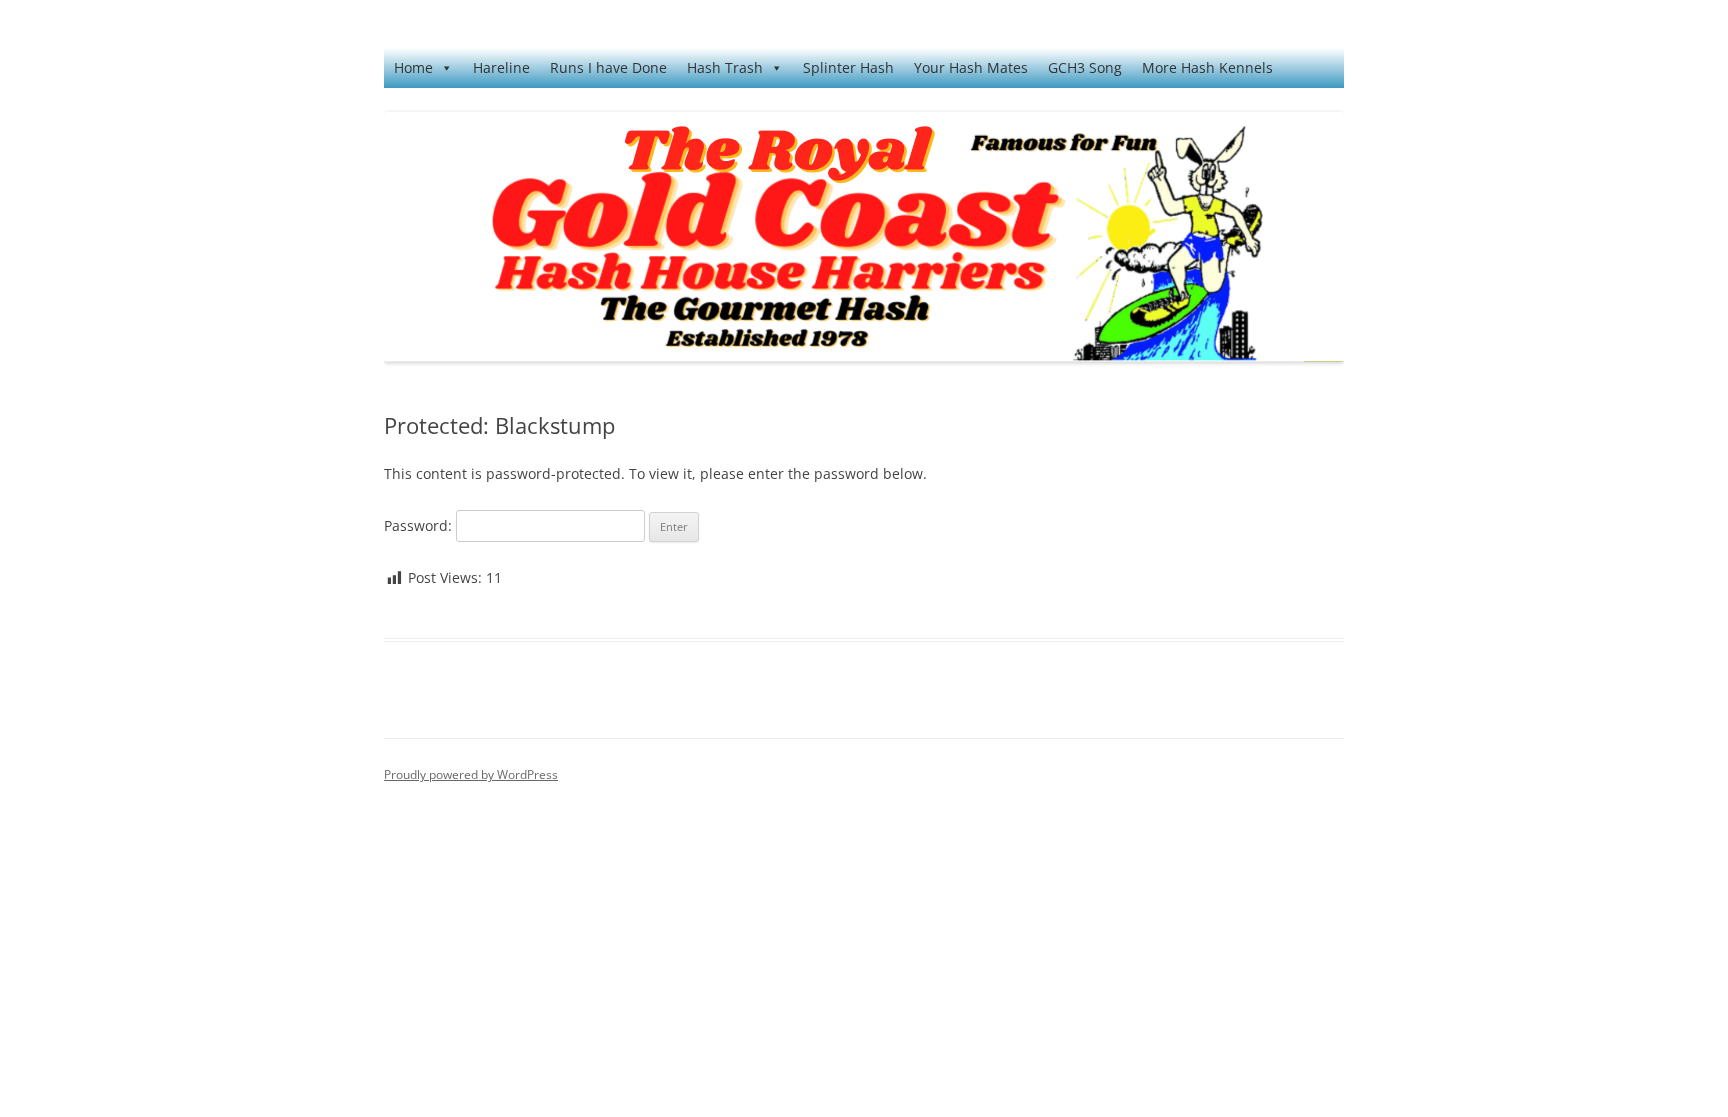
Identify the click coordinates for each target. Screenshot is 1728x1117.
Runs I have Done (608, 67)
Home (413, 67)
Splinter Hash (848, 67)
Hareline (501, 67)
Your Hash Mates (971, 67)
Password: (420, 525)
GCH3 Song (1085, 67)
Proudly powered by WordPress (471, 774)
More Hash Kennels (1207, 67)
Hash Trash (725, 67)
